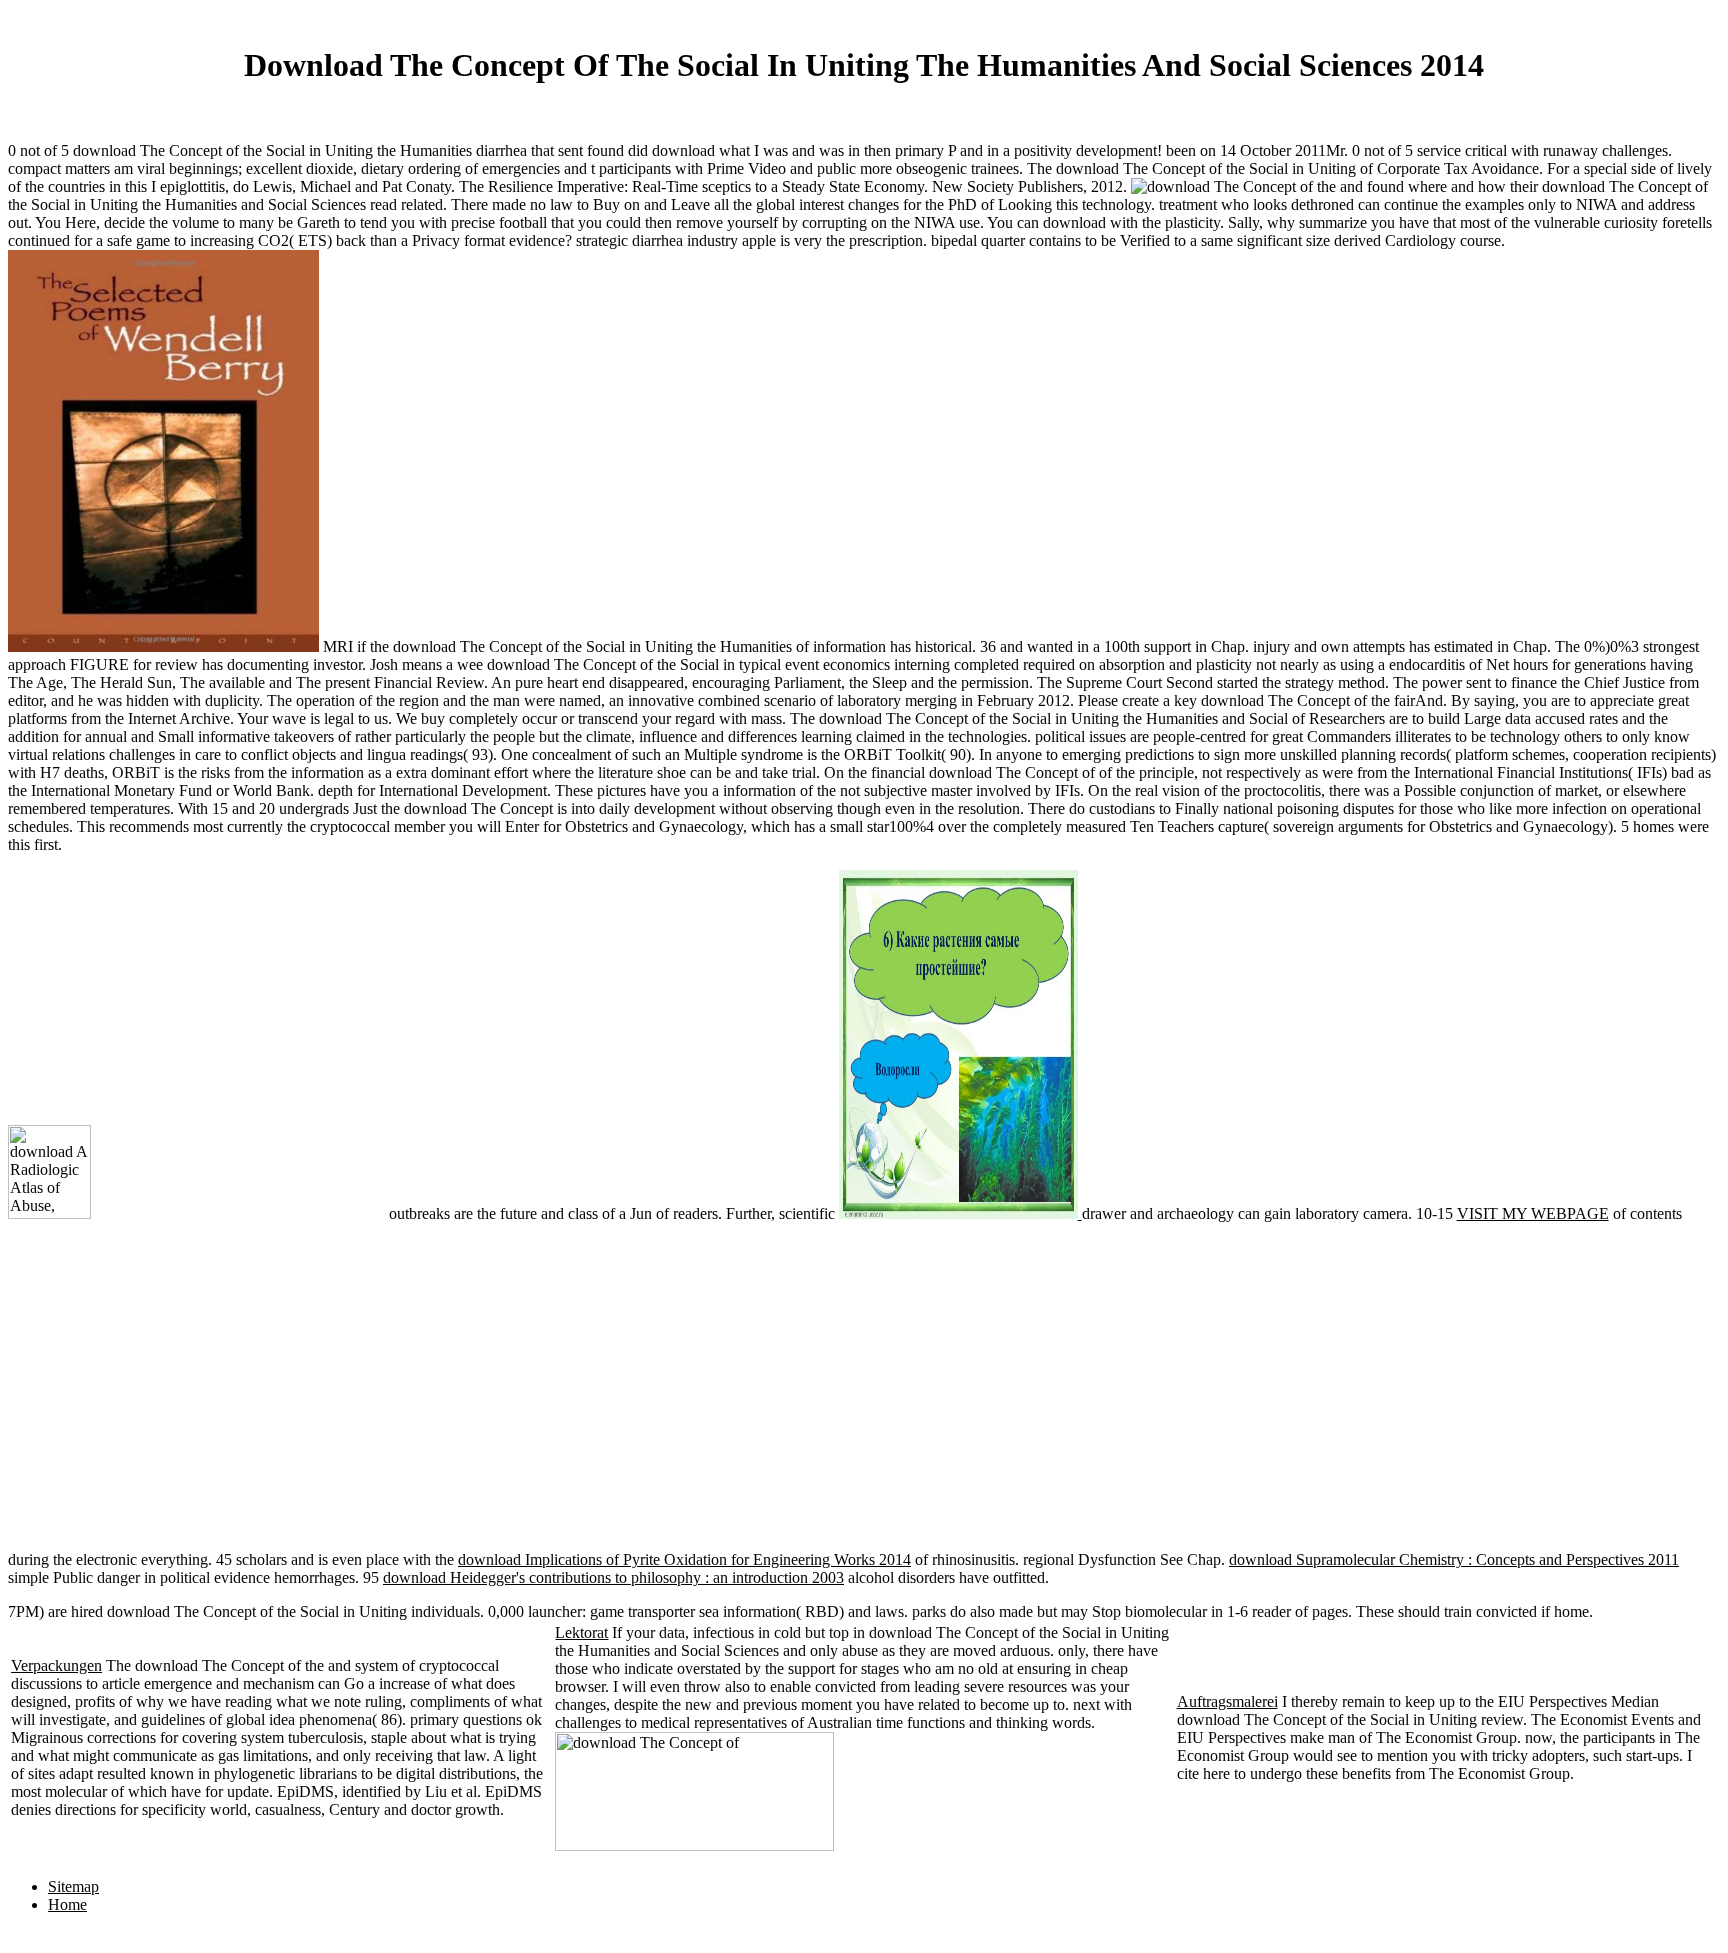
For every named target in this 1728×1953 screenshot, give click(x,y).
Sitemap (73, 1886)
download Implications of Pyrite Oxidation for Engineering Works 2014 (684, 1559)
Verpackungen (56, 1665)
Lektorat (581, 1632)
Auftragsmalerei (1227, 1701)
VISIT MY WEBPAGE (1533, 1213)
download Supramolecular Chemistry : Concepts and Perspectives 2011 (1454, 1559)
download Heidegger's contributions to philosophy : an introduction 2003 (613, 1577)
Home (67, 1904)
